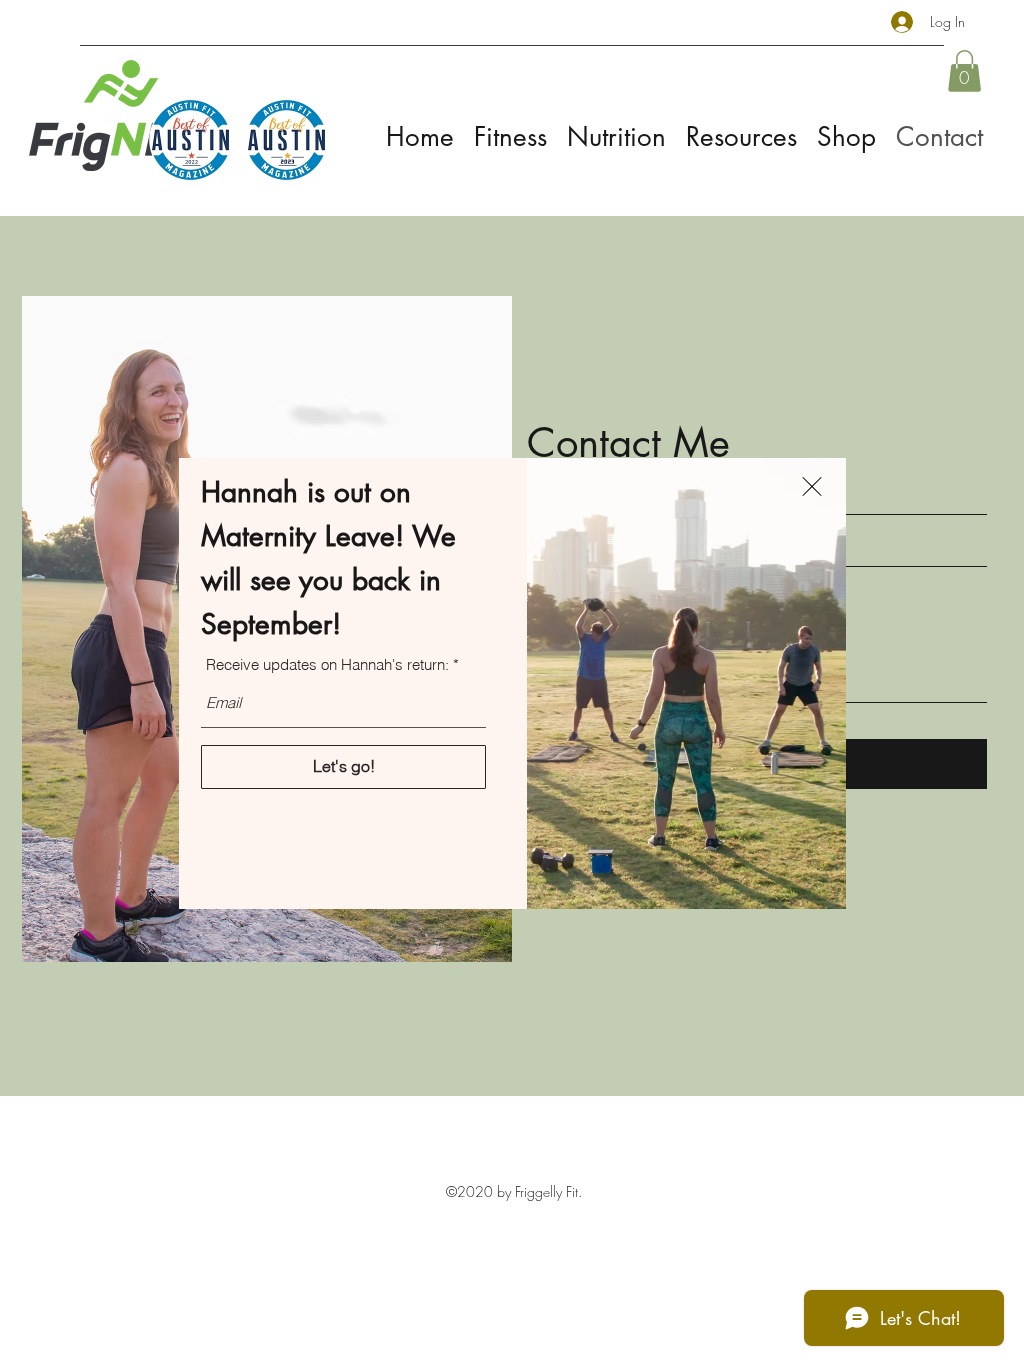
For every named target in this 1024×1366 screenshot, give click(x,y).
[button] (812, 486)
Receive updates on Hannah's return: (327, 664)
